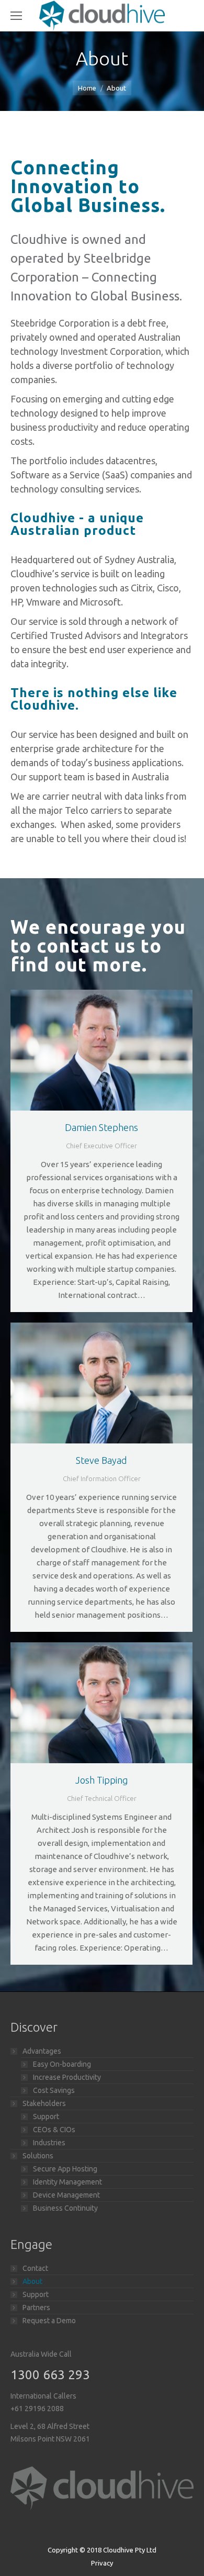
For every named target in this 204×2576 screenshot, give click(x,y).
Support (46, 2116)
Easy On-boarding (62, 2064)
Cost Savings (54, 2090)
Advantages (42, 2051)
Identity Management (67, 2182)
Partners (36, 2308)
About (32, 2281)
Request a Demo (49, 2321)
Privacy (102, 2563)
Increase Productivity (67, 2077)
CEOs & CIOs (54, 2130)
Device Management (66, 2195)
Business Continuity (65, 2208)
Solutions (38, 2156)
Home (87, 88)
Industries (49, 2143)
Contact (35, 2268)
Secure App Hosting (65, 2169)
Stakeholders (44, 2103)
